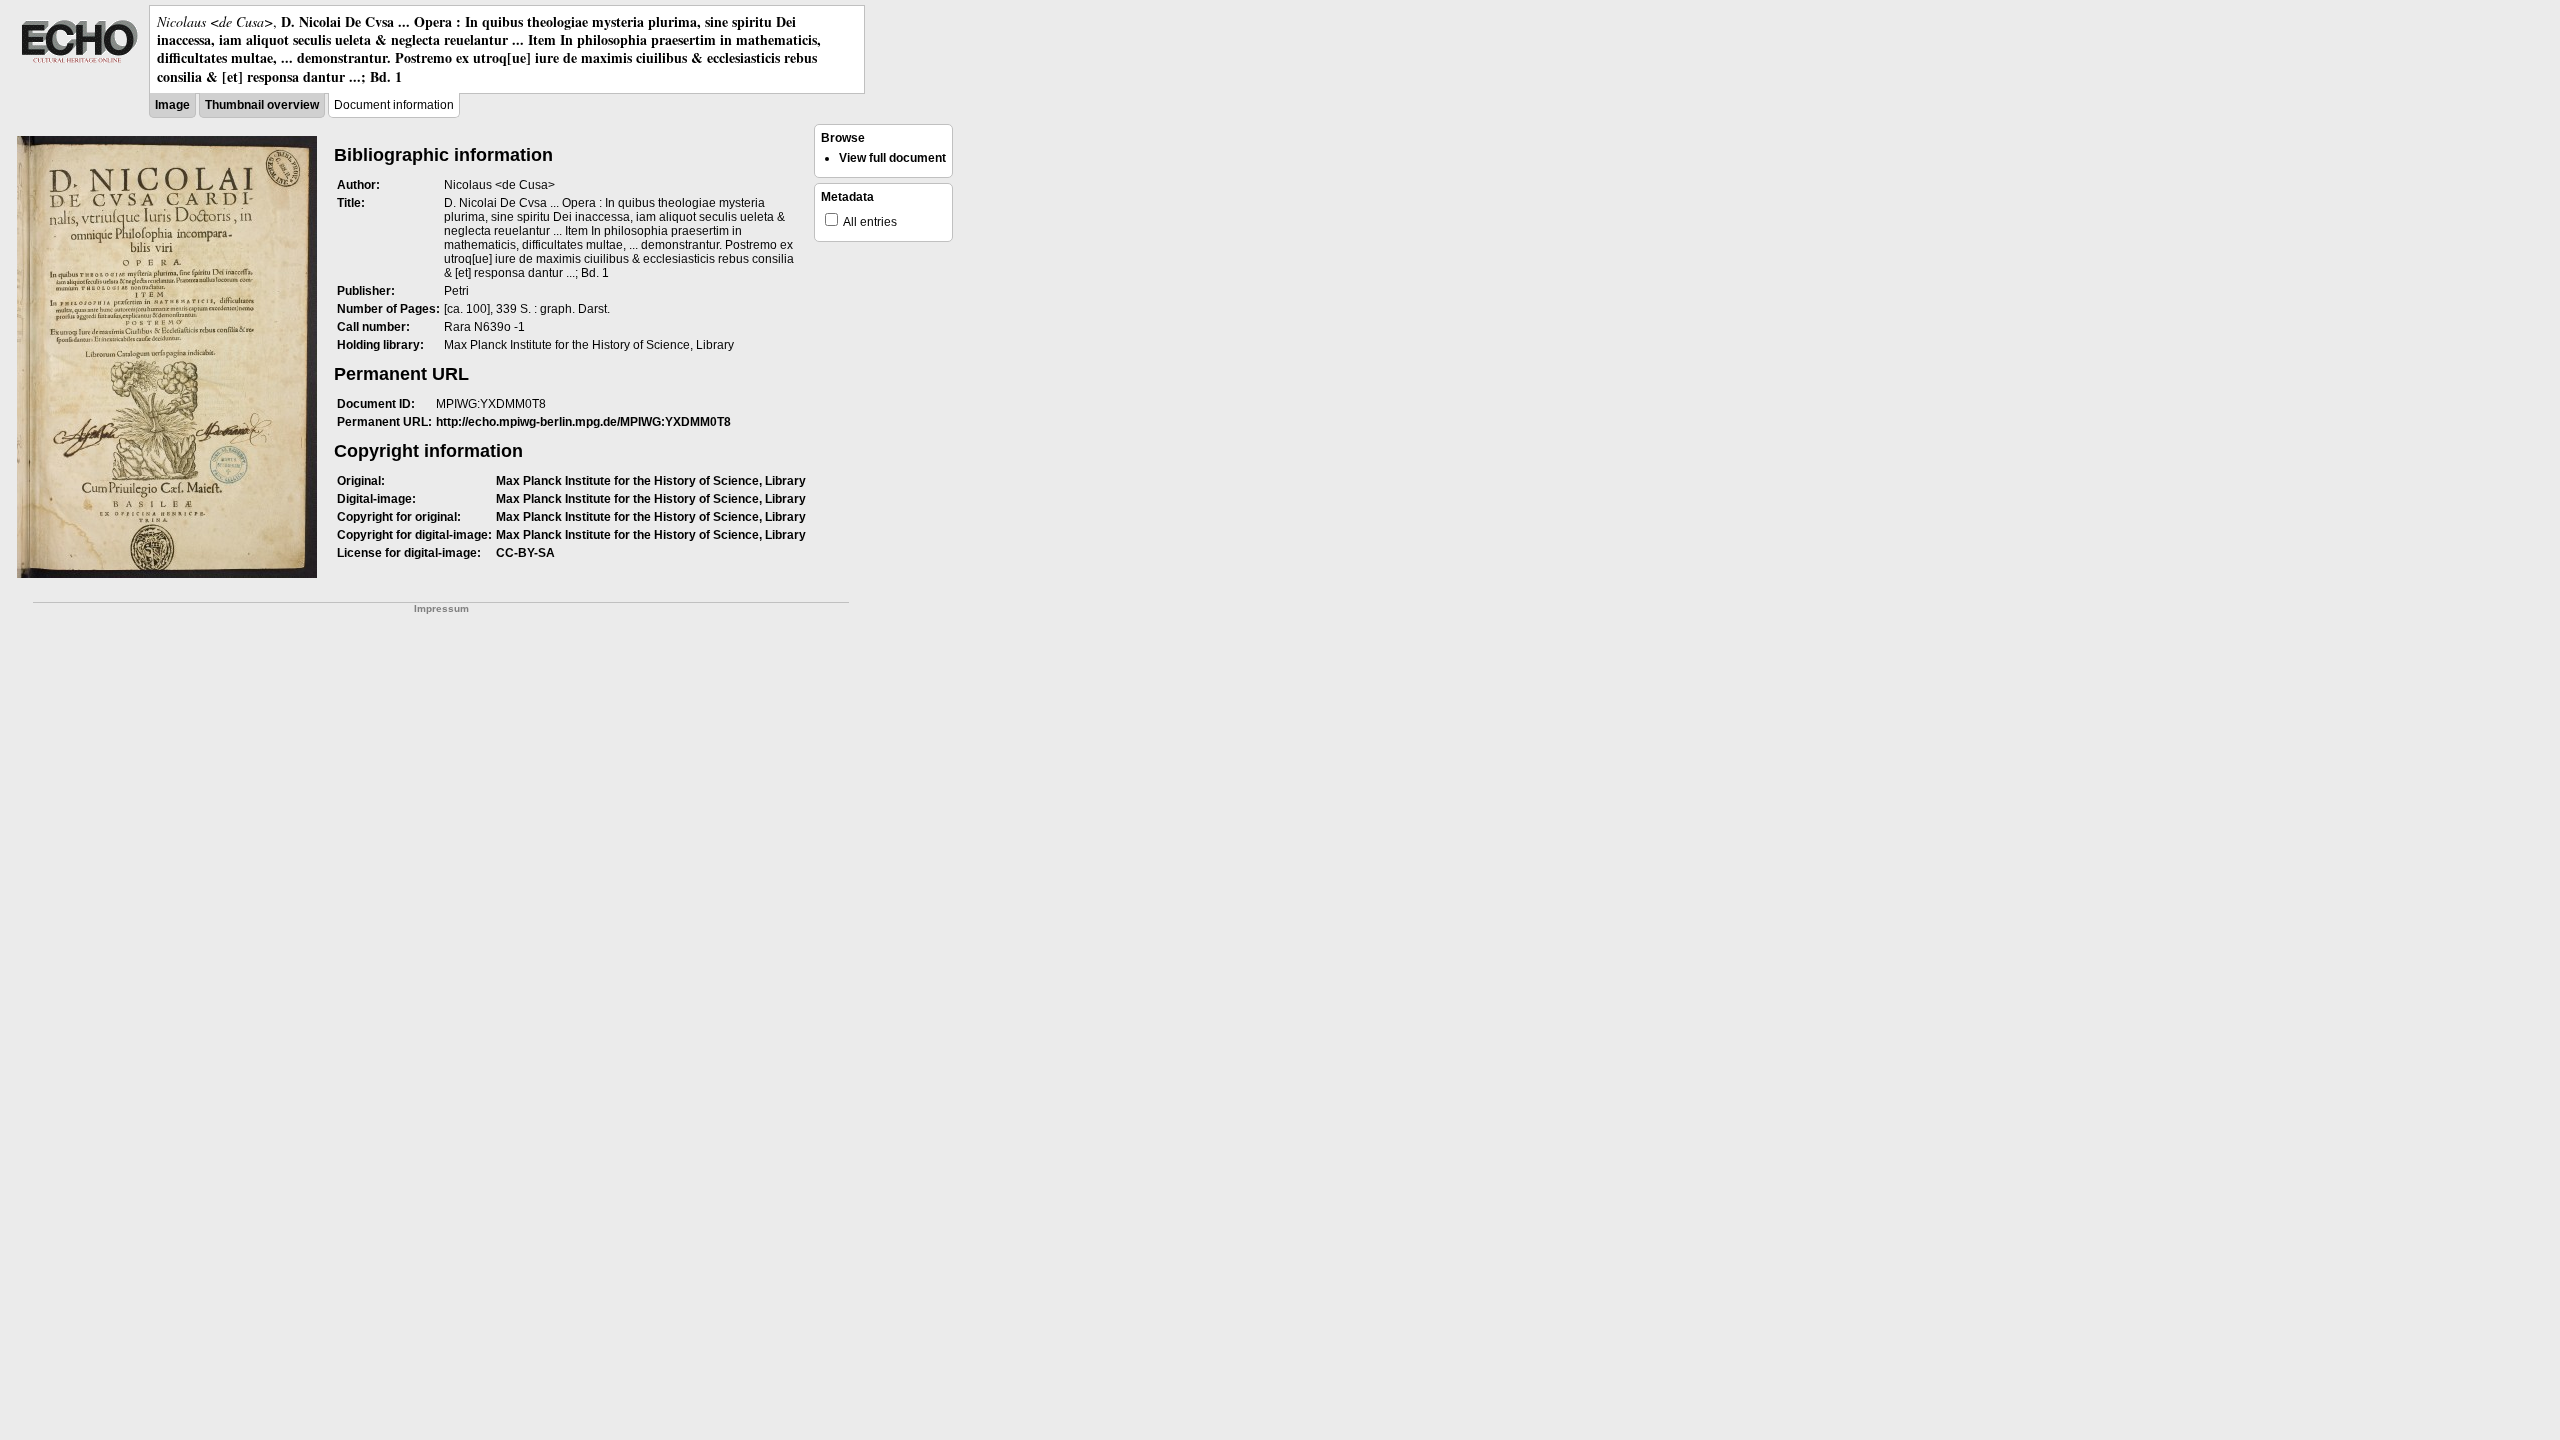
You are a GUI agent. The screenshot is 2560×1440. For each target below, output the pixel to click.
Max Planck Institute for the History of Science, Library (651, 481)
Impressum (441, 608)
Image (172, 105)
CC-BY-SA (525, 553)
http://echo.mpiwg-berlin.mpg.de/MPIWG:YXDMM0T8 (583, 422)
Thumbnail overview (262, 105)
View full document (892, 158)
